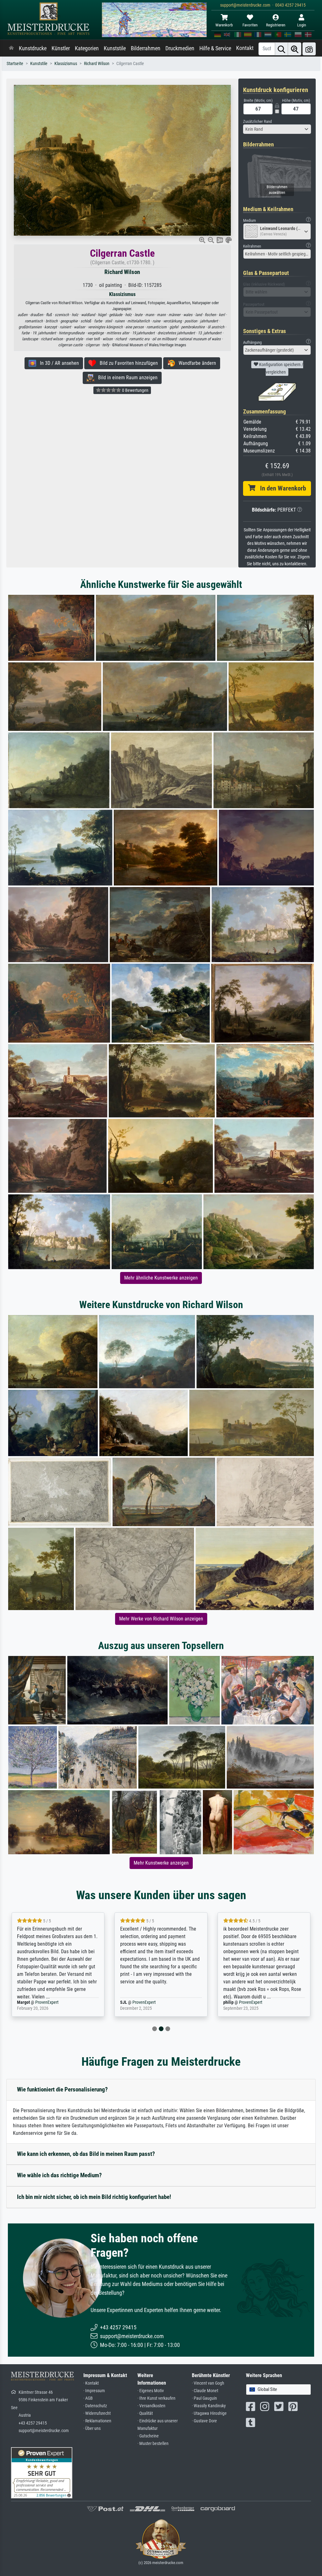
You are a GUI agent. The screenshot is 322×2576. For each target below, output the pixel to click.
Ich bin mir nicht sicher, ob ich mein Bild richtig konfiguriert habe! (94, 2197)
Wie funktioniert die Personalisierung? (62, 2089)
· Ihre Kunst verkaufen (156, 2398)
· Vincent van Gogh (208, 2383)
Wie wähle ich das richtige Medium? (59, 2175)
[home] (11, 48)
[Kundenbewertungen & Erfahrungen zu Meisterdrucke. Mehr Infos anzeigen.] (42, 2472)
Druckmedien (180, 48)
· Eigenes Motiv (151, 2391)
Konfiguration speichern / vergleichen (281, 368)
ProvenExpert (39, 2002)
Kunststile (115, 48)
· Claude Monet (205, 2391)
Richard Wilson (97, 64)
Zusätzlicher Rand (257, 121)
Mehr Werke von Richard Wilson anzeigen (161, 1619)
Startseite (15, 64)
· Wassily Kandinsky (209, 2406)
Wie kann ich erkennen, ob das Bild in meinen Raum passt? (86, 2154)
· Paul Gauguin (204, 2398)
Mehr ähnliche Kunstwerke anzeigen (161, 1278)
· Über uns (92, 2428)
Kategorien (87, 48)
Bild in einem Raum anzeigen (126, 378)
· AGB (88, 2398)
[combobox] (277, 129)
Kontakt (245, 48)
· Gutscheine (148, 2436)
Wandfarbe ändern (195, 363)
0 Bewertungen (135, 390)
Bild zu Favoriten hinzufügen (127, 363)
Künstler (61, 48)
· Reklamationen (97, 2421)
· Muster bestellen (153, 2444)
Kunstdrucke (33, 48)
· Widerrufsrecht (97, 2413)
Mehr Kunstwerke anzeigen (161, 1863)
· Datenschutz (95, 2406)
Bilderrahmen (146, 48)
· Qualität (145, 2413)
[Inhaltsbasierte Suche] (295, 49)
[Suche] (281, 49)
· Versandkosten (151, 2406)
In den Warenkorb (281, 488)
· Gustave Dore (204, 2421)
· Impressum (94, 2391)
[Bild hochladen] (309, 49)
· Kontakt (91, 2383)
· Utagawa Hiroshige (209, 2413)
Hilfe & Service (215, 48)
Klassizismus (66, 64)
